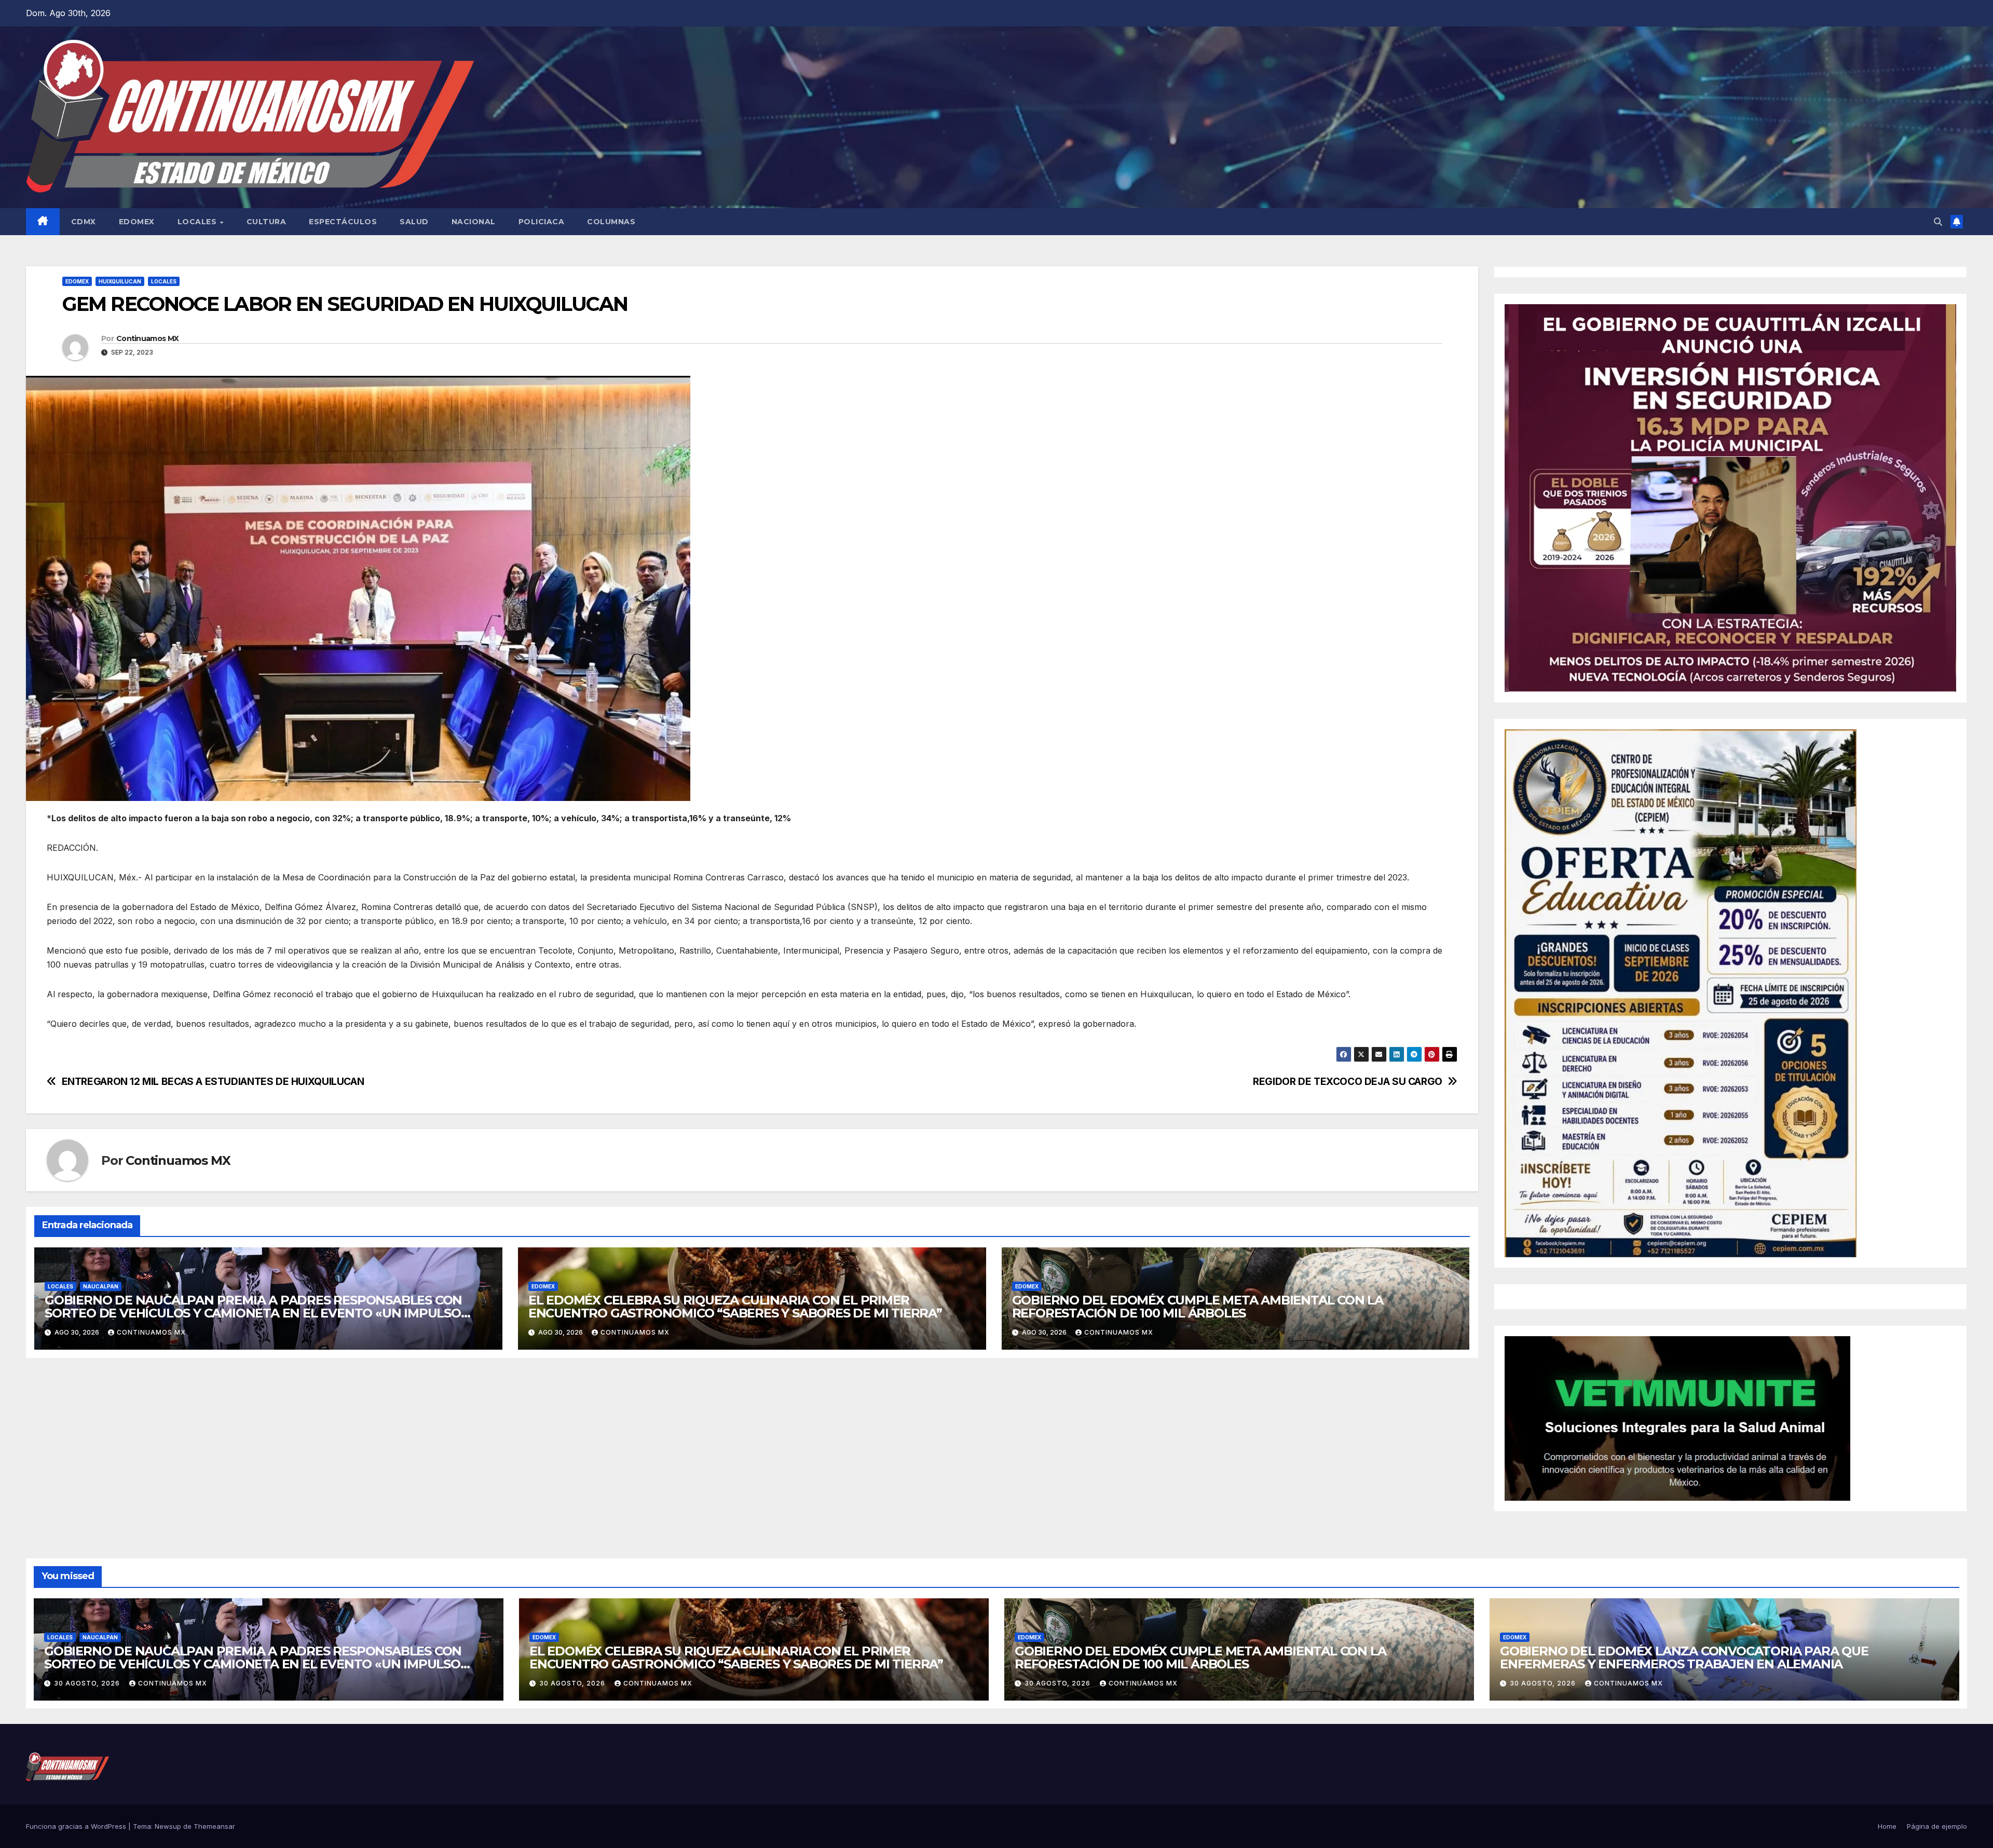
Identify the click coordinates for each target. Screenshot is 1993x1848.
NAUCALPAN (101, 1286)
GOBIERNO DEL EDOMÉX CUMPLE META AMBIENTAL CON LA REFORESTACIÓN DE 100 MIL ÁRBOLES (1198, 1307)
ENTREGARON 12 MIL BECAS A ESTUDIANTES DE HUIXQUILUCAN (213, 1082)
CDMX (84, 222)
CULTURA (267, 222)
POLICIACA (542, 222)
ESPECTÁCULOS (343, 222)
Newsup (168, 1826)
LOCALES (198, 222)
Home (1887, 1826)
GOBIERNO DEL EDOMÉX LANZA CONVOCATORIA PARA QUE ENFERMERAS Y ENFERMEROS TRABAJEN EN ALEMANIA (1684, 1657)
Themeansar (214, 1826)
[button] (1938, 222)
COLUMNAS (611, 222)
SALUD (414, 222)
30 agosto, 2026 (88, 1683)
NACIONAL (474, 222)
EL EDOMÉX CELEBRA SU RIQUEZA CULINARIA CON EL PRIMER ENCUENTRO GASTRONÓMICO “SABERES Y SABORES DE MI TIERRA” (735, 1307)
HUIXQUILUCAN (120, 281)
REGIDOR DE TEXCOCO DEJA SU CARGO (1348, 1082)
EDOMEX (137, 222)
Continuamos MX (147, 338)
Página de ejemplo (1937, 1826)
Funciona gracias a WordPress (77, 1826)
